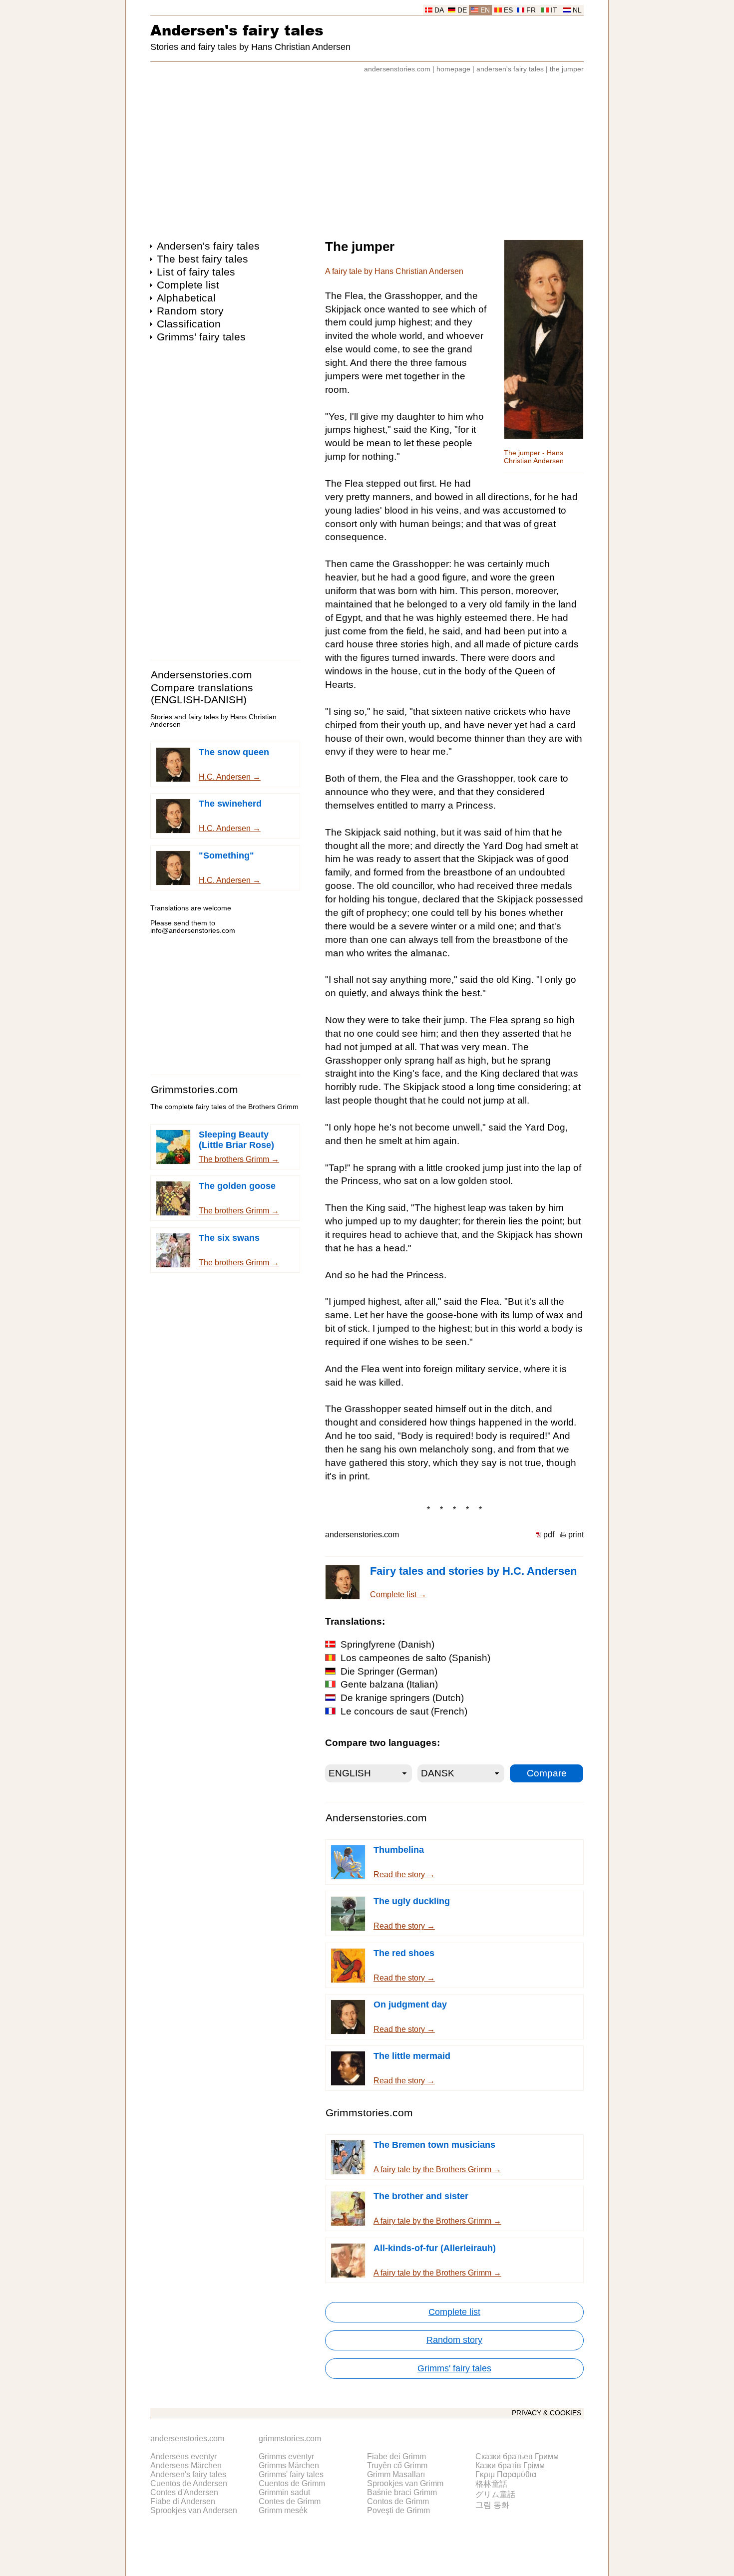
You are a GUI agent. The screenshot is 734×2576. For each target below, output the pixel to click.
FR (531, 10)
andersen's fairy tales (510, 69)
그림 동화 (492, 2505)
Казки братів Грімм (510, 2465)
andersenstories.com (397, 69)
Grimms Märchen (289, 2465)
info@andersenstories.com (193, 931)
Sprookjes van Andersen (194, 2510)
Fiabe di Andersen (183, 2501)
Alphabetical (186, 298)
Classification (189, 324)
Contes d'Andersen (184, 2492)
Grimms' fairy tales (201, 337)
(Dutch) (402, 1698)
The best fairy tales (202, 259)
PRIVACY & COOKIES (547, 2413)
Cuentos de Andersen (189, 2483)
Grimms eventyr (286, 2456)
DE (462, 10)
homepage (453, 69)
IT (554, 10)
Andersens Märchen (186, 2465)
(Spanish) (415, 1658)
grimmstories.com (290, 2438)
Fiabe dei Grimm (396, 2456)
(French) (404, 1711)
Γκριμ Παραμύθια (506, 2474)
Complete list (188, 285)
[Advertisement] (367, 152)
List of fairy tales (196, 272)
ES (508, 10)
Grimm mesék (283, 2510)
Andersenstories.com (201, 675)
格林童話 (491, 2484)
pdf (549, 1535)
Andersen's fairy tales (237, 30)
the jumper (567, 69)
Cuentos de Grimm (292, 2483)
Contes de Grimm (290, 2501)
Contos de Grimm (398, 2501)
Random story (190, 311)
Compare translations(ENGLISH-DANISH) (202, 694)
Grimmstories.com (194, 1089)
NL (577, 10)
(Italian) (389, 1684)
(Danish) (387, 1644)
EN (485, 10)
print (576, 1535)
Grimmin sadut (284, 2492)
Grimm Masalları (396, 2474)
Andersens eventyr (183, 2456)
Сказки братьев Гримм (517, 2456)
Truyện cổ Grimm (397, 2465)
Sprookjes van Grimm (405, 2483)
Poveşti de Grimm (398, 2510)
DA (439, 10)
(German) (389, 1671)
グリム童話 (495, 2494)
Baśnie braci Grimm (402, 2492)
